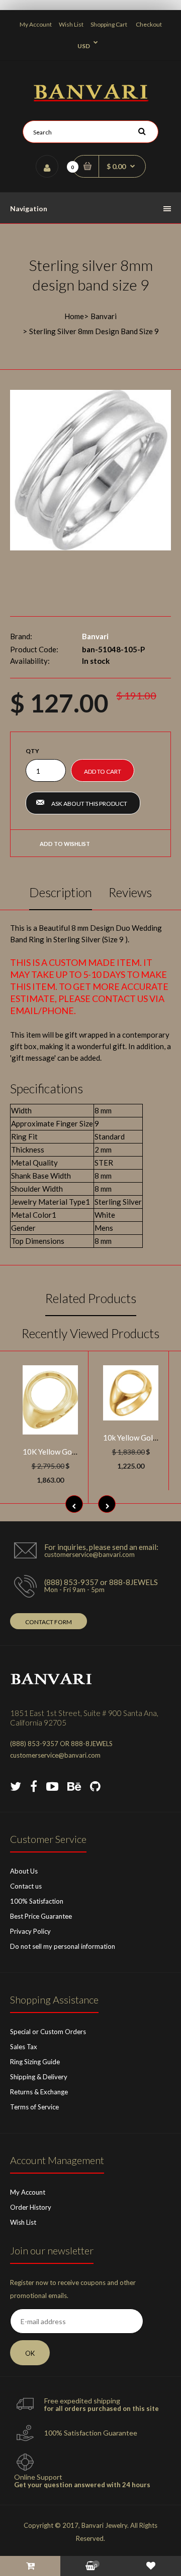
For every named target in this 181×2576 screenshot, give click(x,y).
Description (61, 892)
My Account (36, 24)
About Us (24, 1871)
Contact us (26, 1886)
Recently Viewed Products (90, 1333)
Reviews (130, 892)
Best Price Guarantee (41, 1916)
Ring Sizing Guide (35, 2062)
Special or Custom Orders (48, 2032)
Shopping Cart (109, 24)
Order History (31, 2207)
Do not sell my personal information (63, 1946)
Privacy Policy (30, 1931)
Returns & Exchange (39, 2092)
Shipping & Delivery (39, 2077)
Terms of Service (34, 2107)
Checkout (149, 24)
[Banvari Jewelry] (91, 98)
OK (30, 2353)
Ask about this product (89, 804)
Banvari (104, 316)
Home (74, 316)
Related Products (91, 1298)
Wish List (71, 24)
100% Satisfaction (37, 1901)
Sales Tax (24, 2047)
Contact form (49, 1622)
